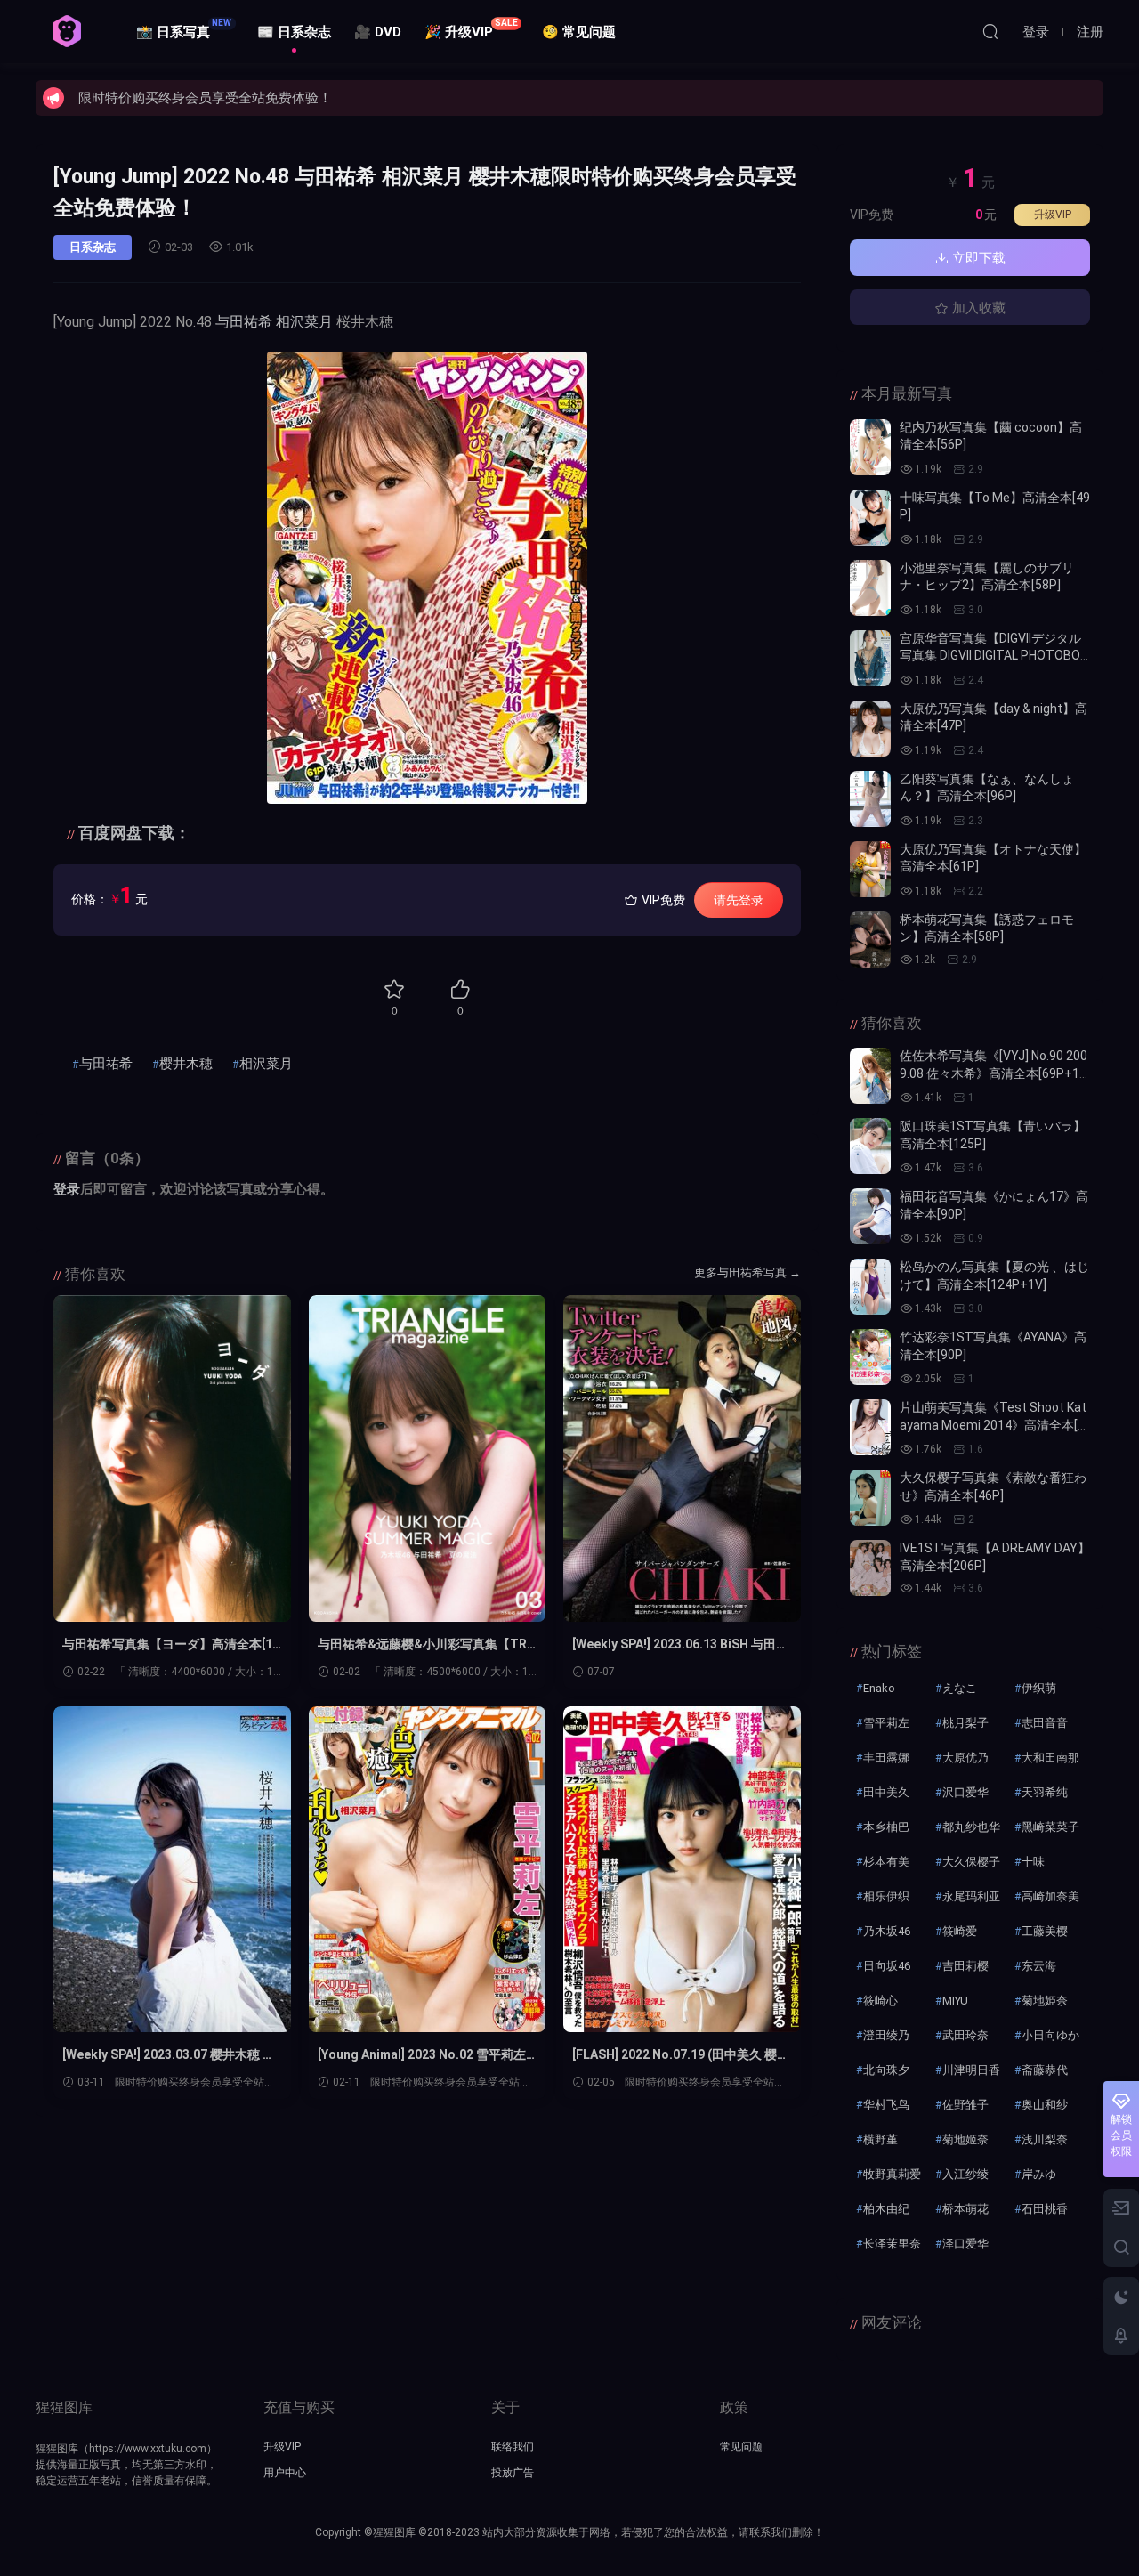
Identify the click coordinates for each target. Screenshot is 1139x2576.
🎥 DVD (378, 32)
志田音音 (1045, 1723)
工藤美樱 (1045, 1931)
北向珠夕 (886, 2070)
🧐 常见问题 (579, 32)
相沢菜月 (304, 322)
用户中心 (285, 2473)
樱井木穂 (186, 1064)
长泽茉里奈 (892, 2244)
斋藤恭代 (1045, 2070)
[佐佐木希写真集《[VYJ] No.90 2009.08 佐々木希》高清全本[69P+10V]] (870, 1076)
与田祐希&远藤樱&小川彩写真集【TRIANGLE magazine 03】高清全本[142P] (426, 1645)
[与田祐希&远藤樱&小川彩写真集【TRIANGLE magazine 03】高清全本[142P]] (428, 1458)
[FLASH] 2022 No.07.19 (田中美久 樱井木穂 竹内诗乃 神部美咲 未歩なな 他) (681, 2055)
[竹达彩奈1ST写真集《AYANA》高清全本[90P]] (870, 1357)
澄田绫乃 (886, 2035)
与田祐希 (244, 322)
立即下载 (977, 258)
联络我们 (513, 2447)
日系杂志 (93, 247)
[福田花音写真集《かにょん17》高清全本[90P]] (870, 1216)
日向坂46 (887, 1966)
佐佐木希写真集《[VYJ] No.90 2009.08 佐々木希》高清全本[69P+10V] (994, 1073)
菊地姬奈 (965, 2139)
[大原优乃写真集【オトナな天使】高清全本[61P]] (870, 869)
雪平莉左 (886, 1723)
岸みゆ (1039, 2174)
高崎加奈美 (1050, 1896)
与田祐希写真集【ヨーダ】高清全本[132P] (171, 1645)
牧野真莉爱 (892, 2174)
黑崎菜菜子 (1050, 1827)
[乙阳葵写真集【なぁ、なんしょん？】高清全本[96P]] (870, 799)
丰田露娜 (886, 1758)
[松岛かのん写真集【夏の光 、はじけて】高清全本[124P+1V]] (870, 1287)
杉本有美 (886, 1862)
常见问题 (741, 2447)
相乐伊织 (886, 1896)
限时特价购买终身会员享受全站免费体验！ (205, 98)
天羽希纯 (1045, 1792)
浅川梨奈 (1045, 2139)
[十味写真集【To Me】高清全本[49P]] (870, 518)
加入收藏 (977, 308)
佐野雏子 (965, 2105)
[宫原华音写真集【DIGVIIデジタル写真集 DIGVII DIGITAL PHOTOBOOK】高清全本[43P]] (870, 658)
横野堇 (881, 2139)
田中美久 (886, 1792)
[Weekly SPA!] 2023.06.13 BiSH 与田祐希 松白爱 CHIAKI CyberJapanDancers (680, 1645)
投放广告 (513, 2473)
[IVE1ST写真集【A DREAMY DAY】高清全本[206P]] (870, 1568)
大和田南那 (1050, 1758)
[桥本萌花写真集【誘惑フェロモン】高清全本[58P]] (870, 940)
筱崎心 (881, 2001)
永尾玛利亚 (971, 1896)
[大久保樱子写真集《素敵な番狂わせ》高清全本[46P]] (870, 1498)
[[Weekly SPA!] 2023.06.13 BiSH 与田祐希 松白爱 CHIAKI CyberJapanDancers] (682, 1458)
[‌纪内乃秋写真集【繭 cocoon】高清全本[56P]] (870, 447)
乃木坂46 (887, 1931)
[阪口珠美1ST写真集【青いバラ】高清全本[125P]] (870, 1146)
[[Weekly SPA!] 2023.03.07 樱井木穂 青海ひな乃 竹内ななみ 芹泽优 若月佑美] (172, 1870)
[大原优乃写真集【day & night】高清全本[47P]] (870, 729)
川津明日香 (971, 2070)
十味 (1033, 1862)
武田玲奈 (965, 2035)
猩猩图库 (67, 31)
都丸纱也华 (971, 1827)
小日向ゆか (1050, 2035)
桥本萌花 (965, 2209)
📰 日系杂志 (294, 32)
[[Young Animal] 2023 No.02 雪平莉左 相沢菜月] (428, 1870)
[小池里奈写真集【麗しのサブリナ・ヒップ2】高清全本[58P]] (870, 588)
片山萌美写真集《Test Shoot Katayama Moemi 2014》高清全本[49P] (993, 1425)
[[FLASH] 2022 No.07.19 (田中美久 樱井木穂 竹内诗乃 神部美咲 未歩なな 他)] (682, 1870)
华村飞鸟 (886, 2105)
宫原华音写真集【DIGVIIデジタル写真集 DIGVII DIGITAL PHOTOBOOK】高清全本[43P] (994, 656)
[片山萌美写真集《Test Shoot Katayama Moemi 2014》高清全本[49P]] (870, 1427)
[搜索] (990, 31)
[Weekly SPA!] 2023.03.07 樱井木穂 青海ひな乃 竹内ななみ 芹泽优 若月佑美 (169, 2055)
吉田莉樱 (965, 1966)
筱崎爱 (960, 1931)
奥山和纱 (1045, 2105)
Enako (879, 1688)
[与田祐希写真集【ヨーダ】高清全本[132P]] (172, 1458)
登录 (67, 1189)
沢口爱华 (965, 1792)
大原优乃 (965, 1758)
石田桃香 (1045, 2209)
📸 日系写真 (184, 29)
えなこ (960, 1688)
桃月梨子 (965, 1723)
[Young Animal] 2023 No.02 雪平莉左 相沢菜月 (422, 2055)
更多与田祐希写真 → (747, 1272)
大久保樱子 (971, 1862)
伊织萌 (1039, 1688)
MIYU (955, 2001)
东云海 (1039, 1966)
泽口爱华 (965, 2244)
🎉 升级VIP (471, 29)
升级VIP (1053, 215)
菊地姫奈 (1045, 2001)
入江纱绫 (965, 2174)
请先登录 (739, 900)
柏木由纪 (886, 2209)
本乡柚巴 (886, 1827)
